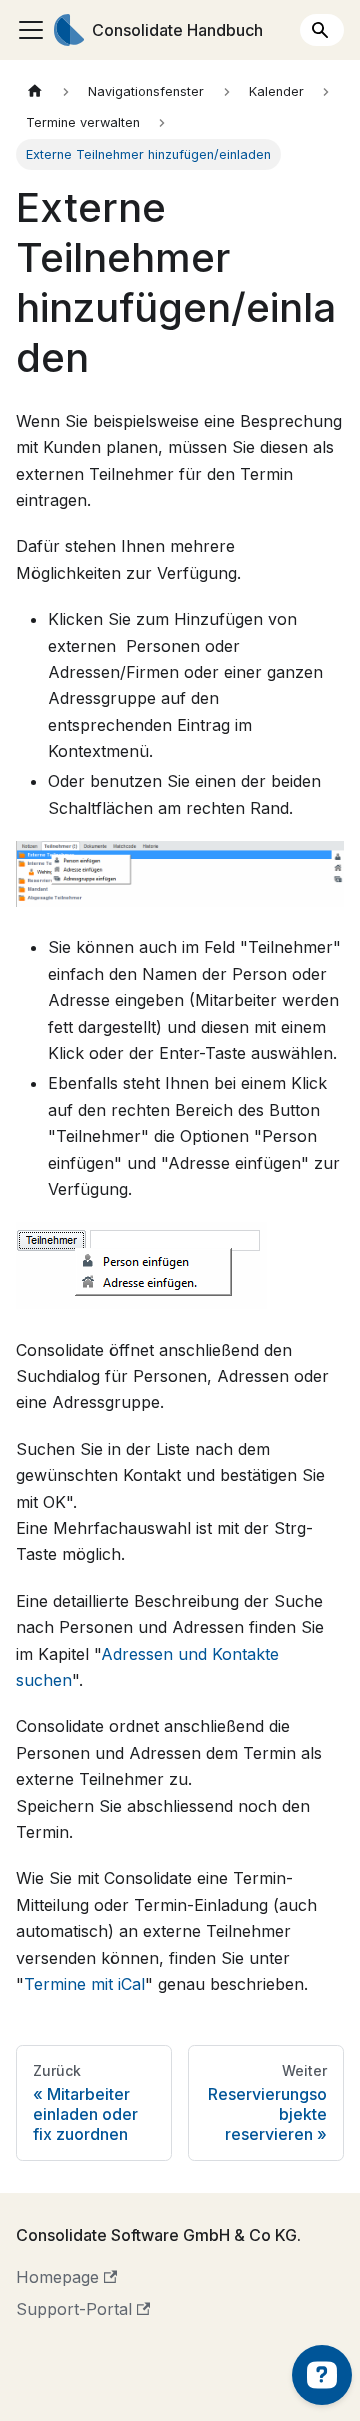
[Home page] (35, 91)
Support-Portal (74, 2309)
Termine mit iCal (84, 1984)
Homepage (57, 2277)
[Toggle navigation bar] (31, 30)
